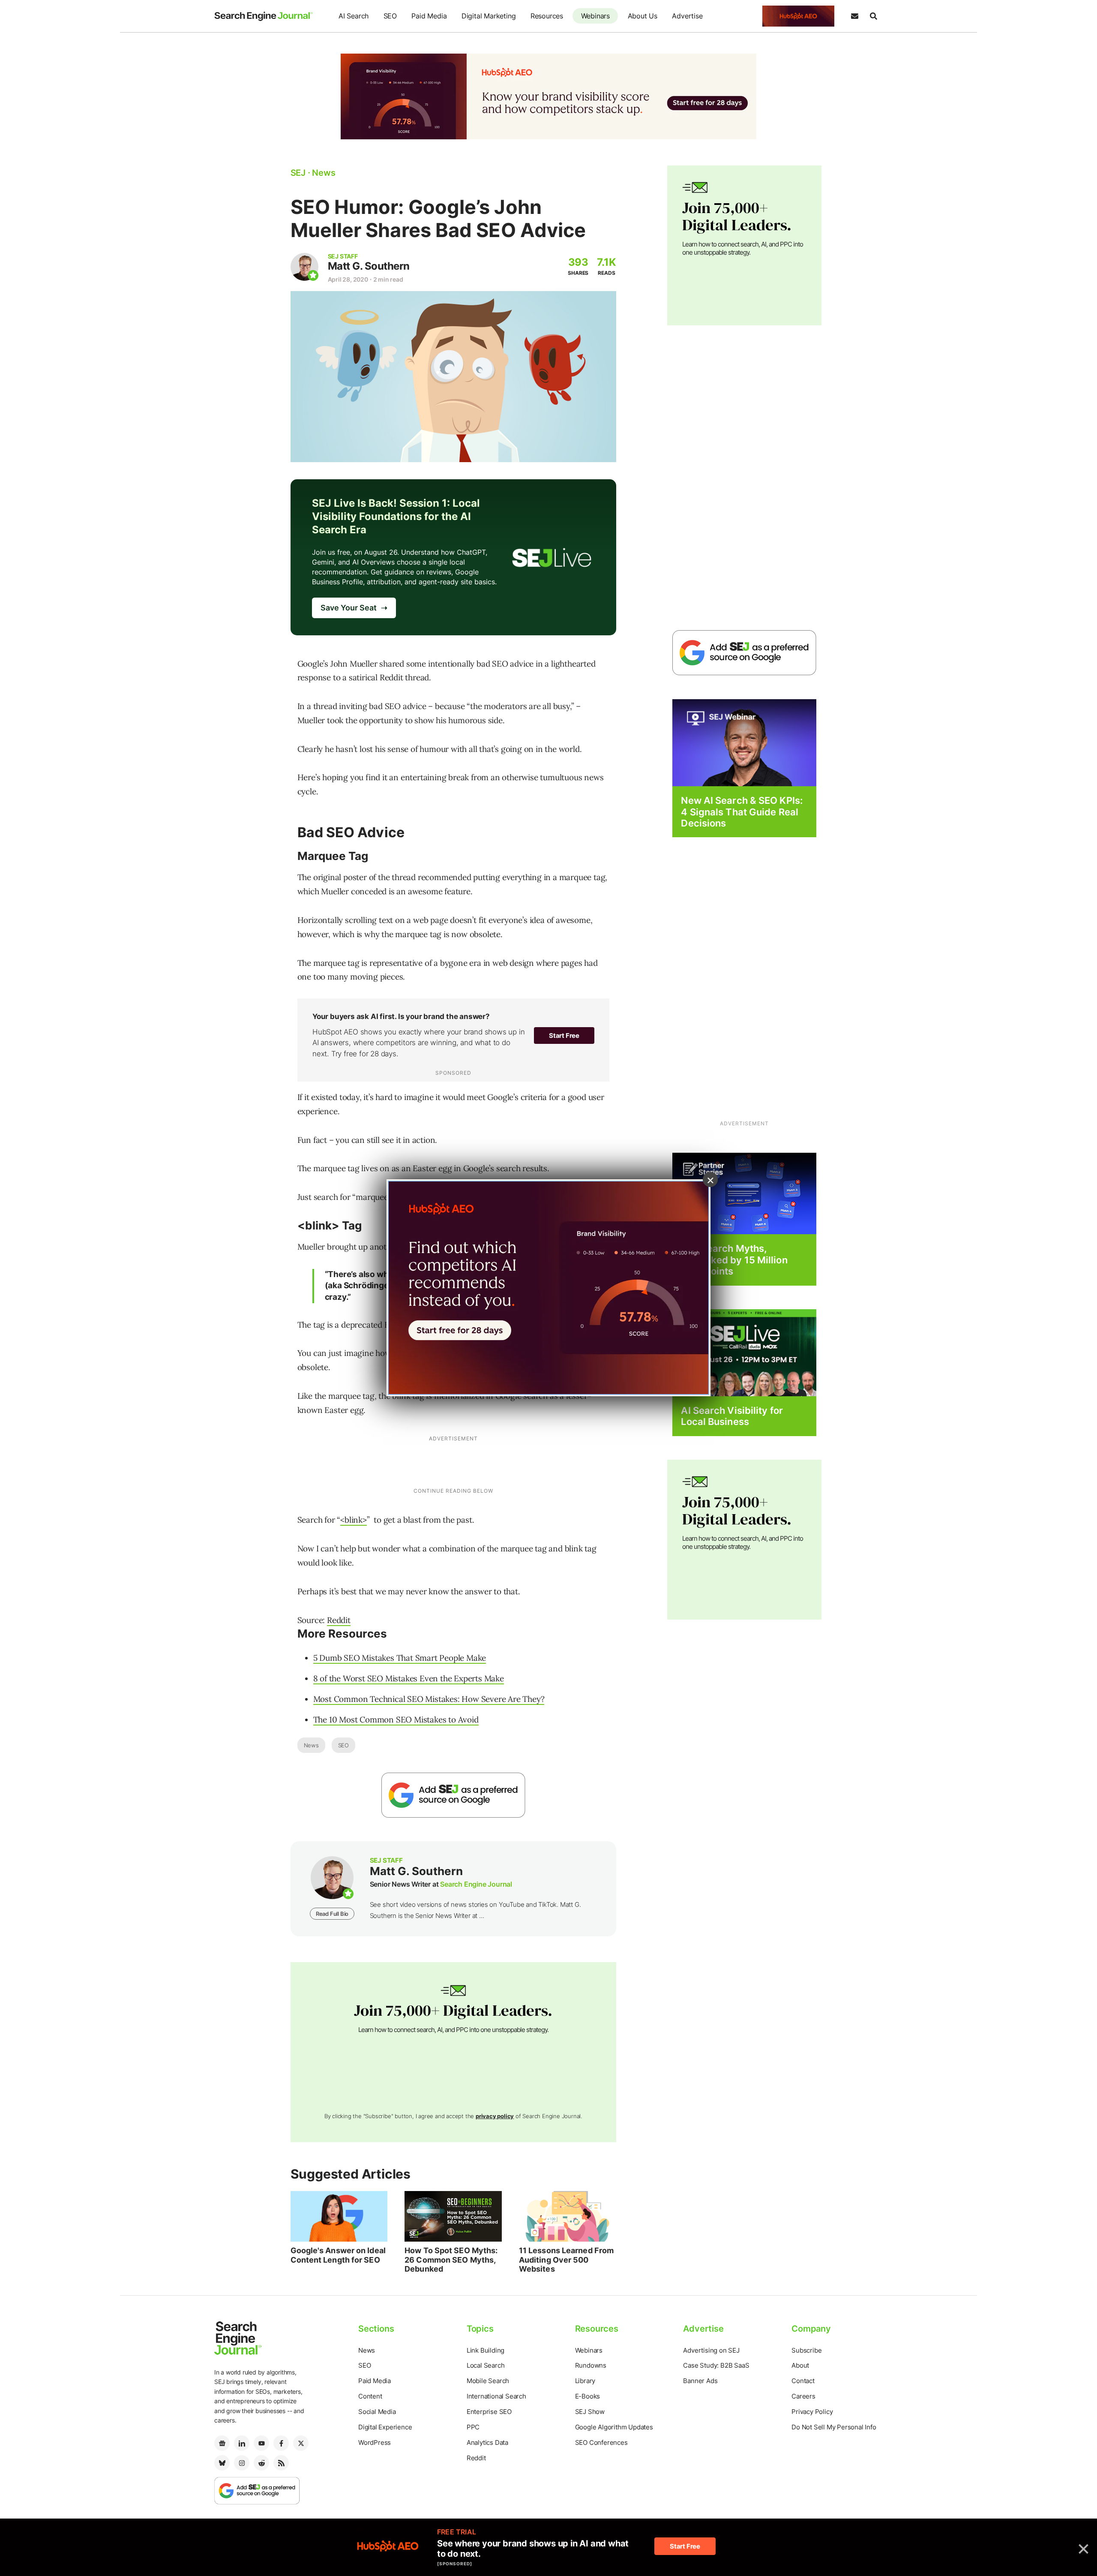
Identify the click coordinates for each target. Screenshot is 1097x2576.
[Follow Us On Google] (453, 1795)
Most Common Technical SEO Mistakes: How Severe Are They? (429, 1699)
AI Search (354, 16)
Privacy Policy (812, 2412)
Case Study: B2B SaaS (716, 2365)
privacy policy (495, 2116)
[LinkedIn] (242, 2443)
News (311, 1745)
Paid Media (429, 16)
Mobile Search (488, 2381)
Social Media (377, 2412)
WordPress (375, 2442)
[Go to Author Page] (304, 267)
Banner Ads (700, 2381)
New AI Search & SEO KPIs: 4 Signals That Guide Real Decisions (742, 812)
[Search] (873, 16)
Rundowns (591, 2365)
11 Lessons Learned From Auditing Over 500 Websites (566, 2260)
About (800, 2365)
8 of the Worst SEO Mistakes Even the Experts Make (409, 1678)
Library (585, 2381)
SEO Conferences (601, 2442)
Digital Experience (385, 2427)
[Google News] (222, 2443)
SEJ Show (590, 2412)
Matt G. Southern (369, 266)
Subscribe (806, 2350)
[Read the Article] (339, 2216)
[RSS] (281, 2463)
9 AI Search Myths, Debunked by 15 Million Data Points (734, 1260)
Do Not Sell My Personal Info (834, 2427)
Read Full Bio (332, 1914)
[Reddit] (261, 2463)
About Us (643, 16)
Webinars (595, 16)
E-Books (588, 2396)
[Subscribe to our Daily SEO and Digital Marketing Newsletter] (854, 16)
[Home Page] (264, 16)
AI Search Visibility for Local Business (732, 1416)
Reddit (339, 1620)
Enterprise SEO (489, 2412)
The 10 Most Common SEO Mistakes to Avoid (396, 1719)
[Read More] (744, 1193)
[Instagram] (242, 2463)
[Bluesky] (222, 2463)
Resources (547, 16)
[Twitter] (301, 2443)
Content (370, 2396)
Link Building (486, 2350)
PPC (473, 2427)
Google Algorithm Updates (614, 2427)
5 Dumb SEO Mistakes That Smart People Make (400, 1658)
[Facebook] (281, 2443)
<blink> (354, 1520)
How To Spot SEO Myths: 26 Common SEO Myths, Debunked (451, 2260)
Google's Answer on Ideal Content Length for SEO (338, 2255)
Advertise (687, 16)
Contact (803, 2381)
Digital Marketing (489, 16)
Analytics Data (487, 2442)
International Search (496, 2396)
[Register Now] (744, 742)
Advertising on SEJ (711, 2350)
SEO (390, 16)
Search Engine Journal (476, 1884)
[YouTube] (261, 2443)
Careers (803, 2396)
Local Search (486, 2365)
